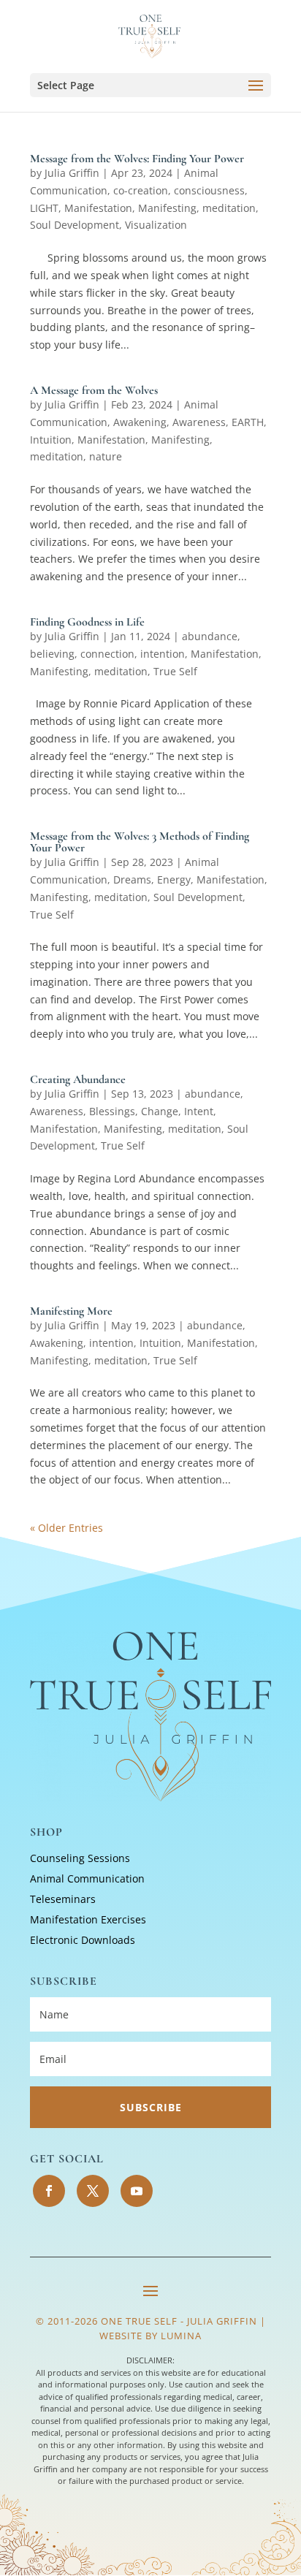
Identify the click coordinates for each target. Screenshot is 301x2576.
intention (163, 654)
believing (52, 654)
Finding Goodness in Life (87, 622)
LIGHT (44, 208)
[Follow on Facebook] (49, 2191)
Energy (174, 879)
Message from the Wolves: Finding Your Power (137, 159)
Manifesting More (71, 1311)
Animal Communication (87, 1878)
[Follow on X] (93, 2191)
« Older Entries (66, 1528)
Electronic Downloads (83, 1940)
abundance (210, 636)
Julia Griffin (72, 173)
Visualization (156, 225)
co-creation (141, 190)
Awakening (140, 422)
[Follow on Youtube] (137, 2191)
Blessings (112, 1111)
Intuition (51, 440)
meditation (229, 208)
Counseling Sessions (80, 1858)
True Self (175, 671)
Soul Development (75, 225)
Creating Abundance (78, 1079)
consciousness (209, 190)
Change (160, 1111)
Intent (199, 1111)
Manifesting (167, 208)
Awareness (199, 422)
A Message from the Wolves (94, 390)
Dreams (132, 879)
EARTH (248, 422)
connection (107, 654)
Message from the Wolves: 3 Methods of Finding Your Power (140, 842)
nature (106, 456)
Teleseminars (63, 1899)
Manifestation (98, 208)
